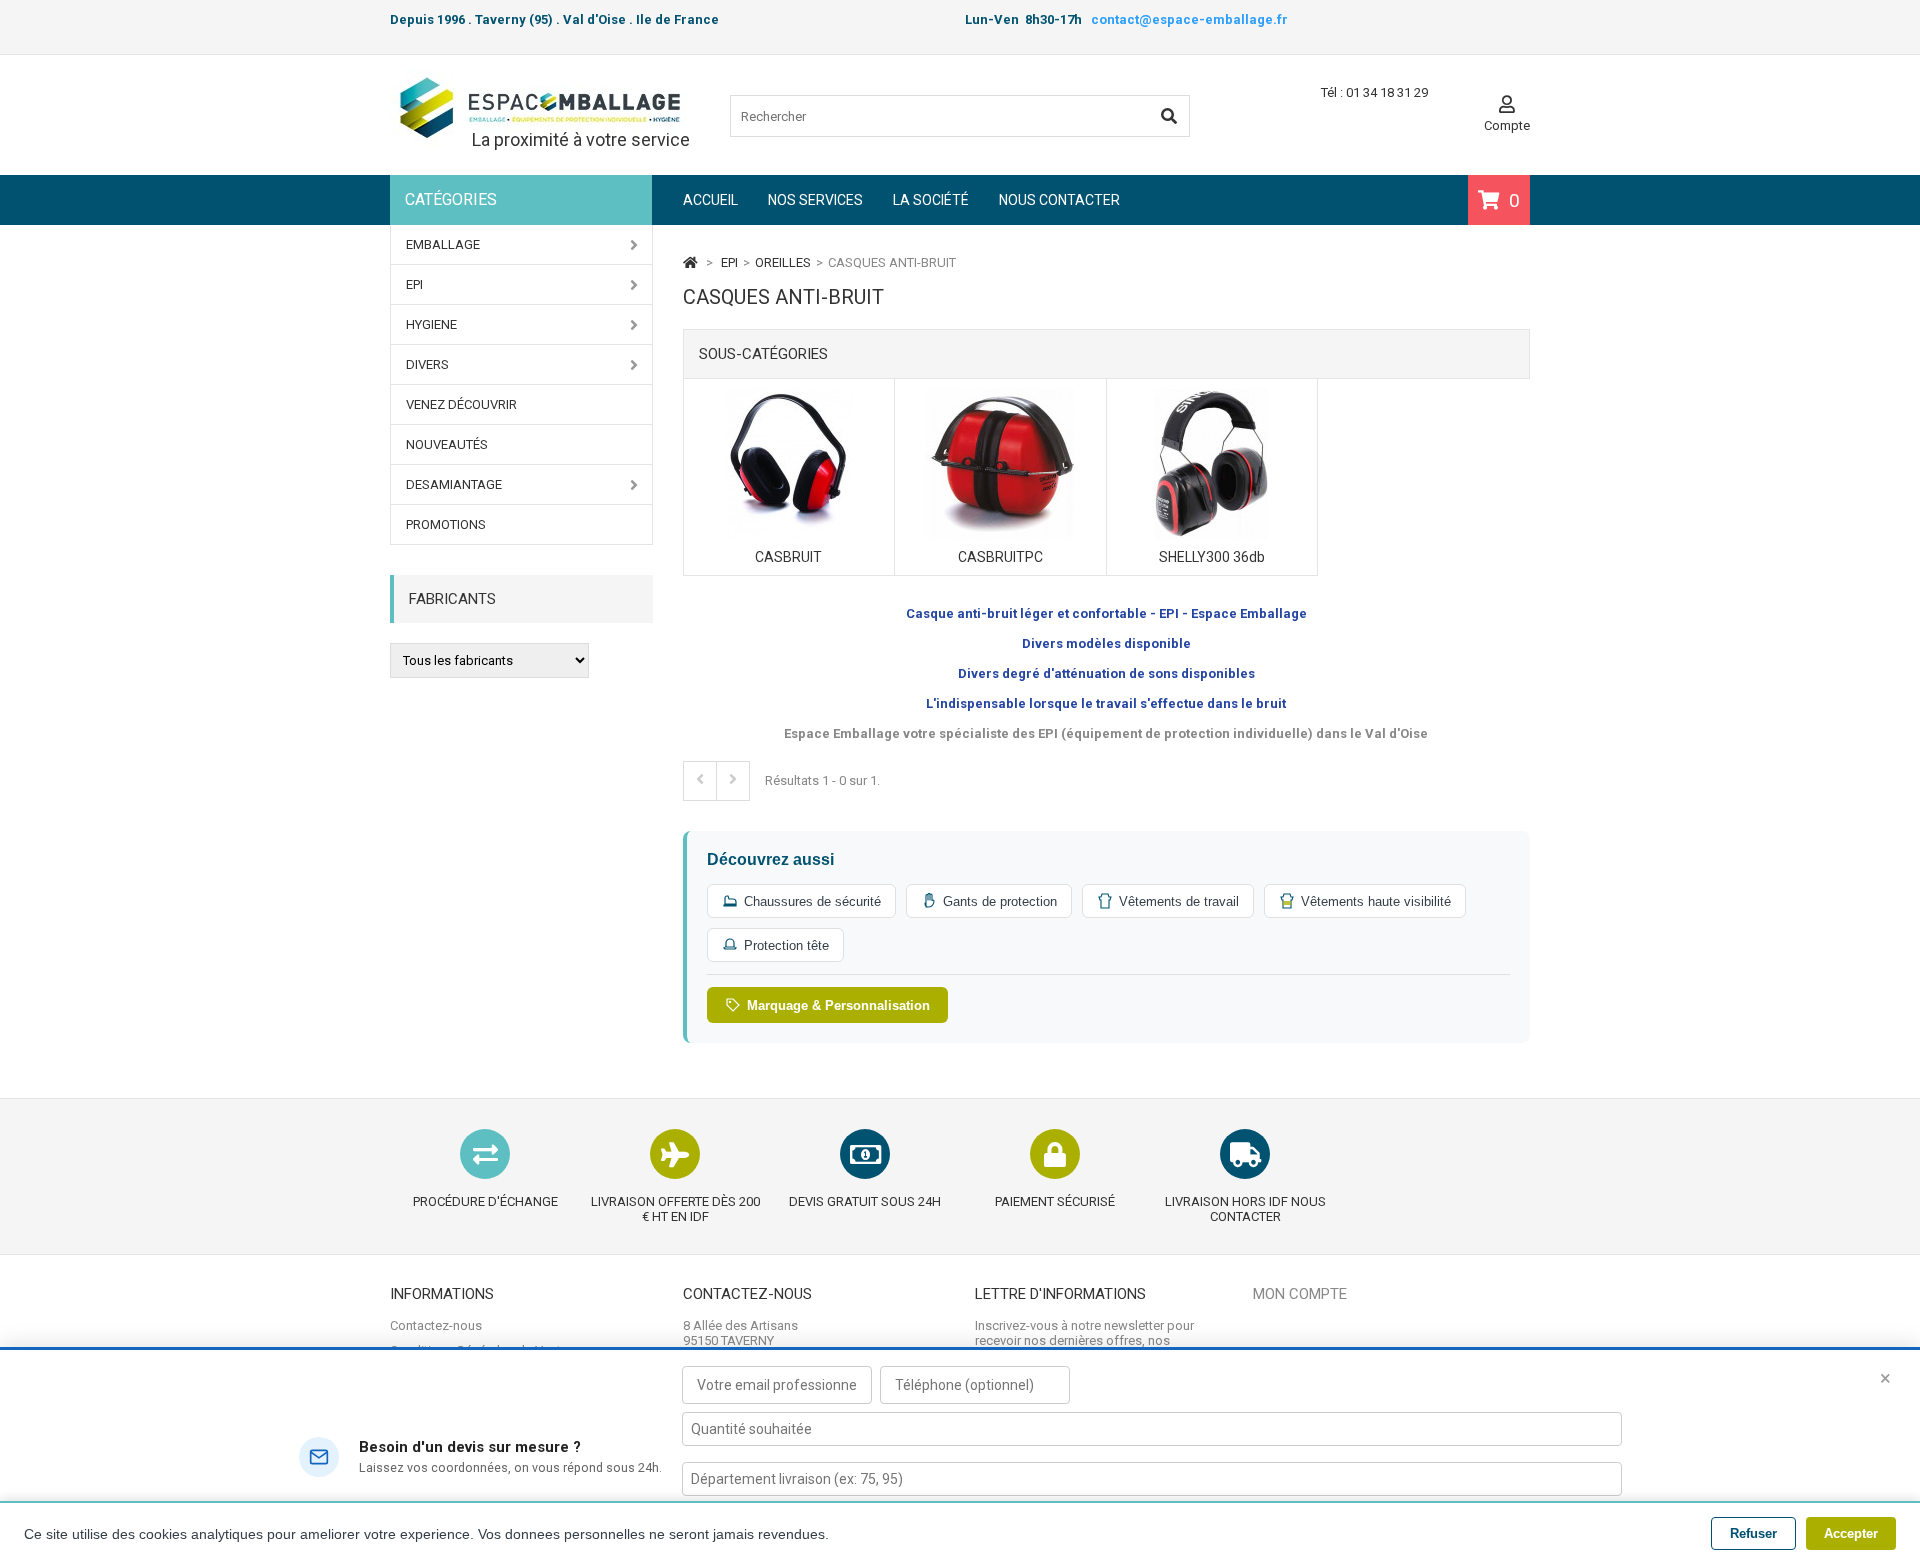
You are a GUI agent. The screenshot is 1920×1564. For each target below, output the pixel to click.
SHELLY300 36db (1212, 557)
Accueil (710, 200)
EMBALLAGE (443, 244)
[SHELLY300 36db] (1212, 396)
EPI (414, 284)
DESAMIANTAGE (454, 484)
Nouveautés (447, 444)
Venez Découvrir (461, 404)
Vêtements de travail (1179, 901)
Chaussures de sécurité (812, 901)
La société (931, 200)
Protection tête (786, 945)
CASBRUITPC (1000, 557)
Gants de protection (1000, 901)
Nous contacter (1059, 200)
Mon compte (1300, 1294)
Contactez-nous (436, 1325)
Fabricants (452, 599)
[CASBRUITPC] (1000, 396)
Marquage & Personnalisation (838, 1005)
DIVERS (427, 364)
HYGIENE (431, 324)
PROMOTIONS (446, 524)
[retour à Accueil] (690, 262)
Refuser (1753, 1533)
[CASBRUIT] (789, 396)
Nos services (815, 200)
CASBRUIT (788, 557)
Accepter (1851, 1533)
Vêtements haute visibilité (1376, 901)
